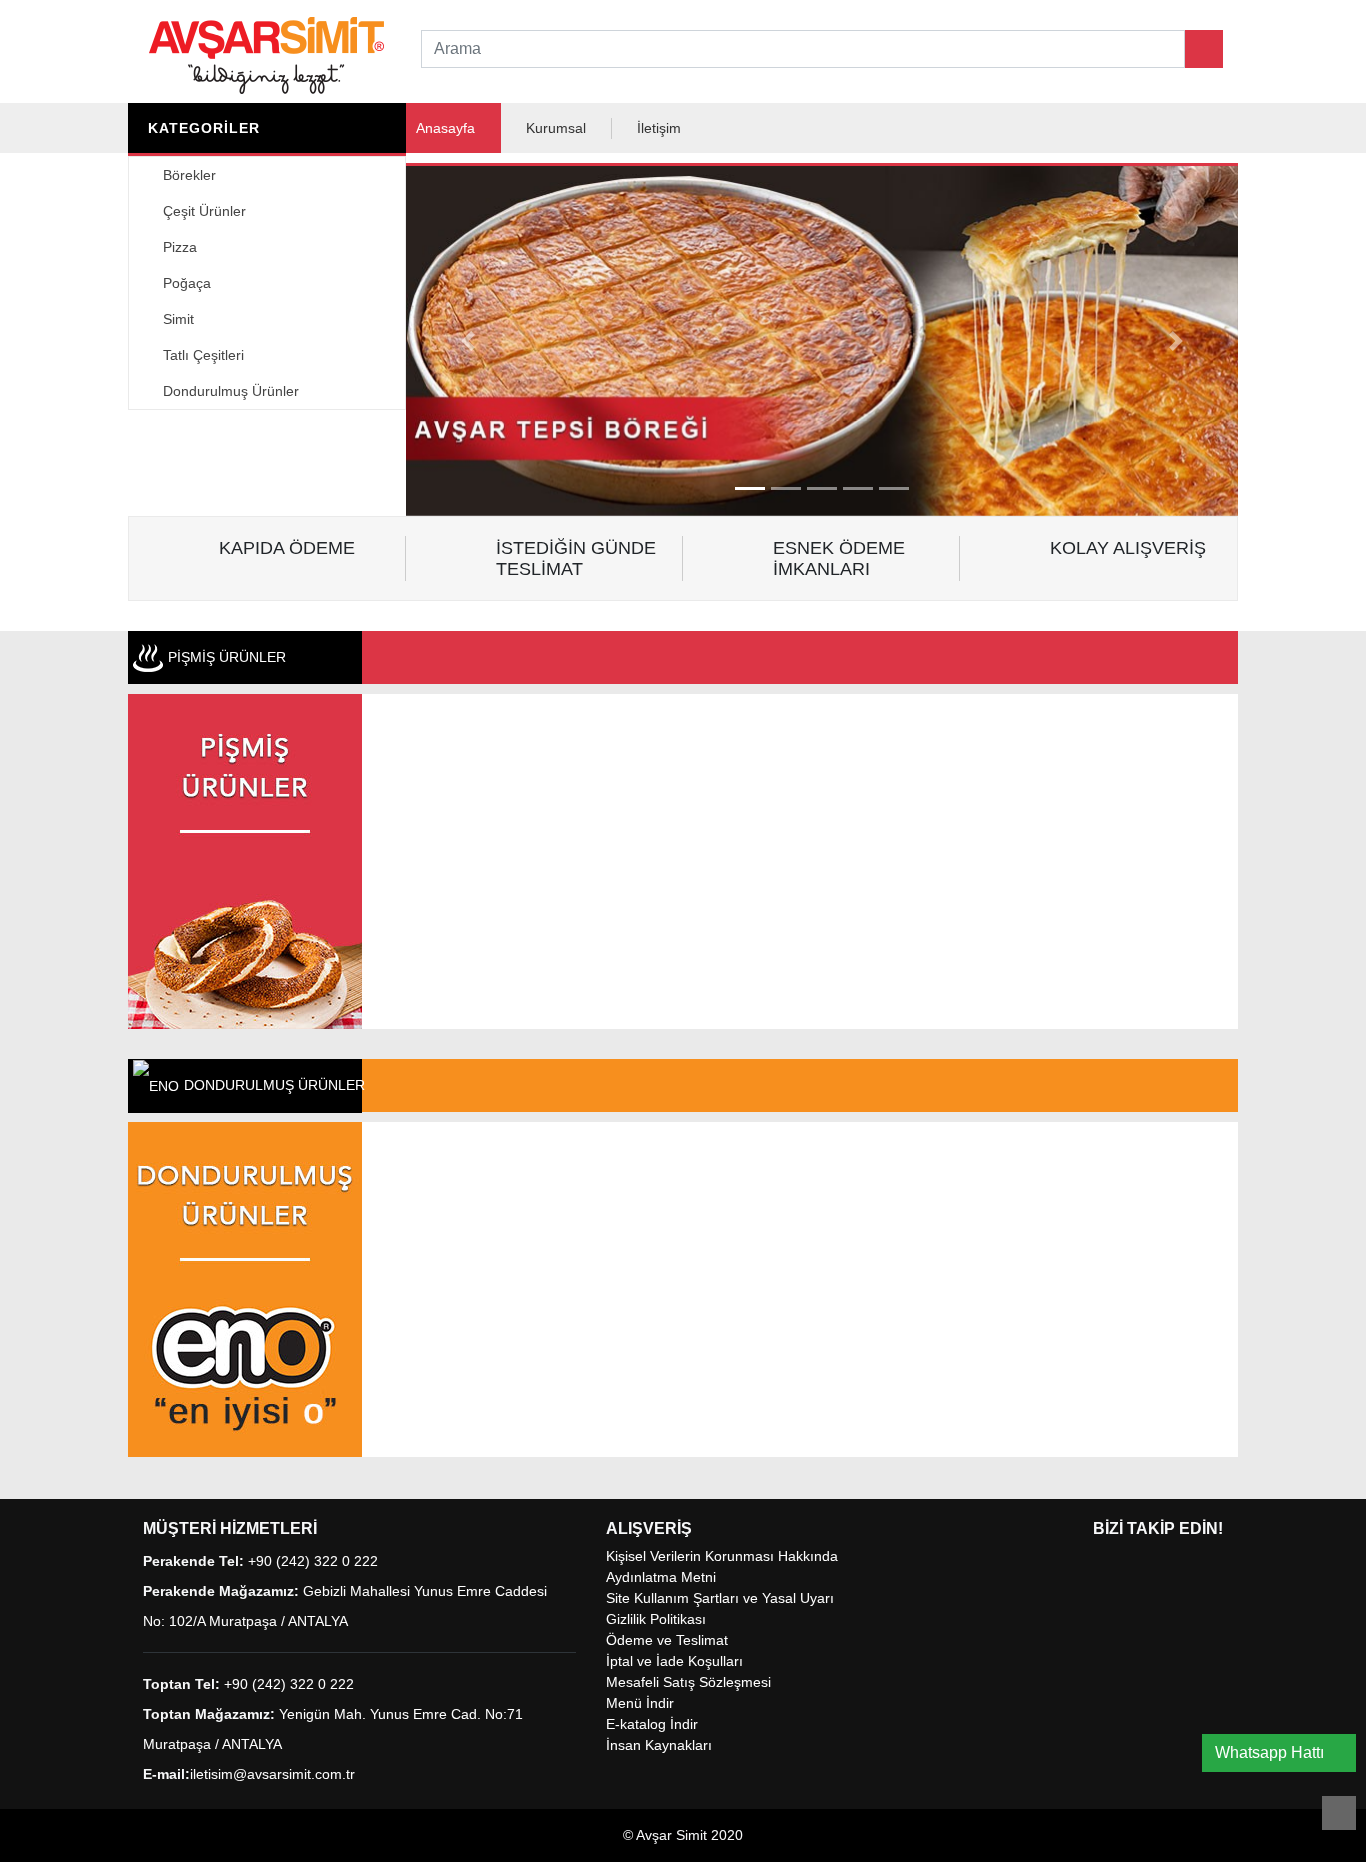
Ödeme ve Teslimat (667, 1640)
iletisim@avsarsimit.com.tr (272, 1774)
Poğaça (185, 283)
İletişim (659, 128)
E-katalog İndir (652, 1724)
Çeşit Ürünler (202, 211)
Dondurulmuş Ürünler (229, 391)
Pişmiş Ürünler (227, 657)
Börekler (187, 175)
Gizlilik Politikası (656, 1619)
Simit (176, 319)
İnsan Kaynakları (659, 1745)
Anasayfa (445, 128)
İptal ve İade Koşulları (674, 1661)
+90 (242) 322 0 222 (313, 1561)
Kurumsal (556, 128)
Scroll (1339, 1813)
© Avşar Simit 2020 (683, 1835)
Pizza (178, 247)
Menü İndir (640, 1703)
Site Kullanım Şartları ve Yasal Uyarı (720, 1598)
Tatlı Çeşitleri (201, 355)
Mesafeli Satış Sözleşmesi (688, 1682)
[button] (468, 341)
